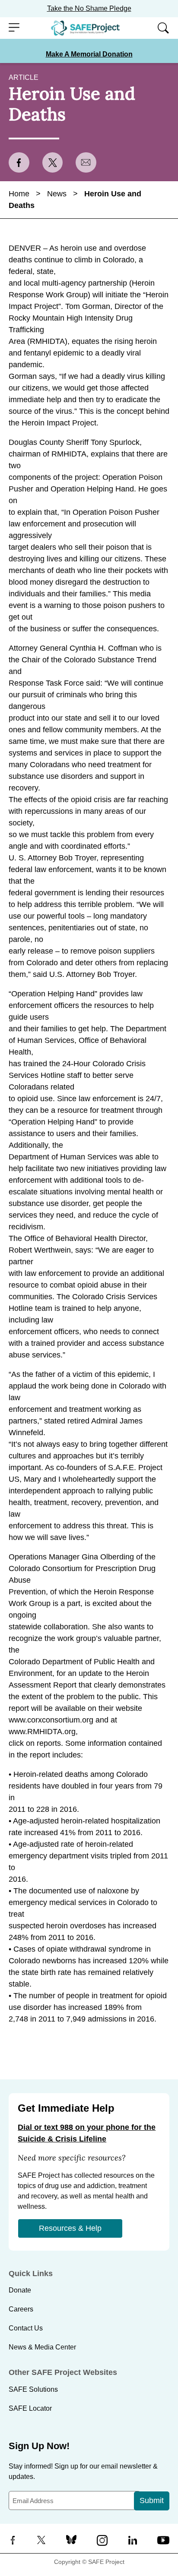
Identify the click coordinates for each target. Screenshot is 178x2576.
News (57, 194)
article (24, 77)
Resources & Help (70, 2228)
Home (19, 194)
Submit (152, 2500)
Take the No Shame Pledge (89, 8)
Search (161, 28)
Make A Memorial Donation (89, 54)
